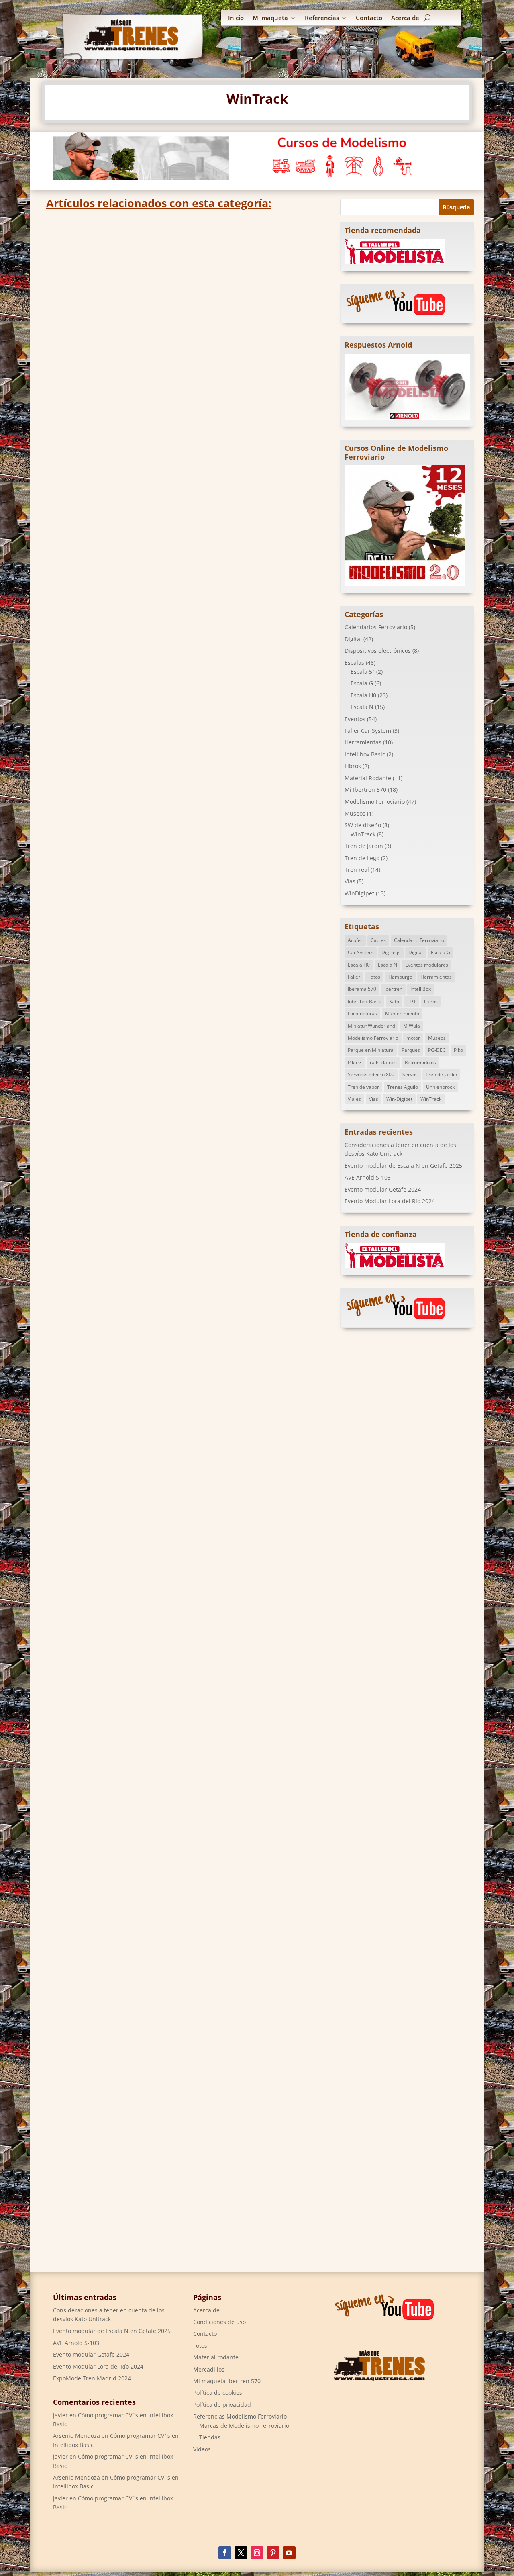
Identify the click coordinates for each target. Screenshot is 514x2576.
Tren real (357, 870)
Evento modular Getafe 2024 (383, 1189)
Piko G (355, 1062)
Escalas (125, 1124)
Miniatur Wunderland (371, 1026)
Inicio (236, 18)
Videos (202, 2449)
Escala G (362, 683)
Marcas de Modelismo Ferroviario (244, 2426)
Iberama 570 (362, 989)
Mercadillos (209, 2369)
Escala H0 (363, 695)
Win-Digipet (399, 1099)
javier (60, 2415)
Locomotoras (362, 1013)
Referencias (322, 18)
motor (413, 1038)
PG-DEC (437, 1050)
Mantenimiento (402, 1013)
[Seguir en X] (241, 2553)
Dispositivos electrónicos (378, 651)
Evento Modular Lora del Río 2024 (390, 1201)
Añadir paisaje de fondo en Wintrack (123, 403)
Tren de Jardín (364, 846)
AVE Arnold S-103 (368, 1177)
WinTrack (143, 416)
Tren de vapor (363, 1087)
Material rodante (216, 2357)
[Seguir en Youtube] (289, 2553)
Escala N (362, 707)
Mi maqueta (270, 18)
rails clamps (383, 1062)
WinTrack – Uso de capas (100, 2145)
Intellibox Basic (365, 754)
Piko (458, 1050)
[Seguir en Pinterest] (273, 2553)
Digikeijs (391, 952)
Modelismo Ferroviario (375, 802)
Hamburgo (400, 977)
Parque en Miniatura (371, 1050)
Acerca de (405, 18)
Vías (350, 881)
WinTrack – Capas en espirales (110, 1377)
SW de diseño (109, 416)
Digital (104, 1124)
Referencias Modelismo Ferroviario (240, 2416)
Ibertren (393, 989)
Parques (411, 1050)
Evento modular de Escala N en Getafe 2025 (403, 1166)
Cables (378, 940)
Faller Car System (368, 731)
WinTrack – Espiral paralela (105, 1854)
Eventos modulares (427, 965)
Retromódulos (420, 1062)
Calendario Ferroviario (419, 940)
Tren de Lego (362, 858)
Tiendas (210, 2437)
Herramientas (363, 742)
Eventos (355, 719)
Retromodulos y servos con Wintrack (124, 1112)
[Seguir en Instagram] (257, 2553)
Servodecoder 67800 (371, 1074)
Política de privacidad (222, 2405)
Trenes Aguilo (403, 1087)
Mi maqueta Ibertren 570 (227, 2381)
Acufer (355, 940)
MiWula (412, 1026)
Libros (353, 766)
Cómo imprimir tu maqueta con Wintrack (133, 805)
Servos (410, 1074)
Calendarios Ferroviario (376, 627)
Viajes (354, 1099)
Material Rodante (368, 778)
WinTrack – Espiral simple (102, 1583)
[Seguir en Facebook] (225, 2553)
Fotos (374, 977)
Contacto (369, 18)
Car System (361, 952)
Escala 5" (363, 672)
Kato (394, 1001)
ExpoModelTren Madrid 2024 (92, 2378)
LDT (412, 1001)
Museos (355, 813)
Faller (354, 977)
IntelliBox (421, 989)
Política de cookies (218, 2393)
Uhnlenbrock (440, 1087)
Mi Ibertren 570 (365, 790)
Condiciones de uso (219, 2322)
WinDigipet (359, 893)
